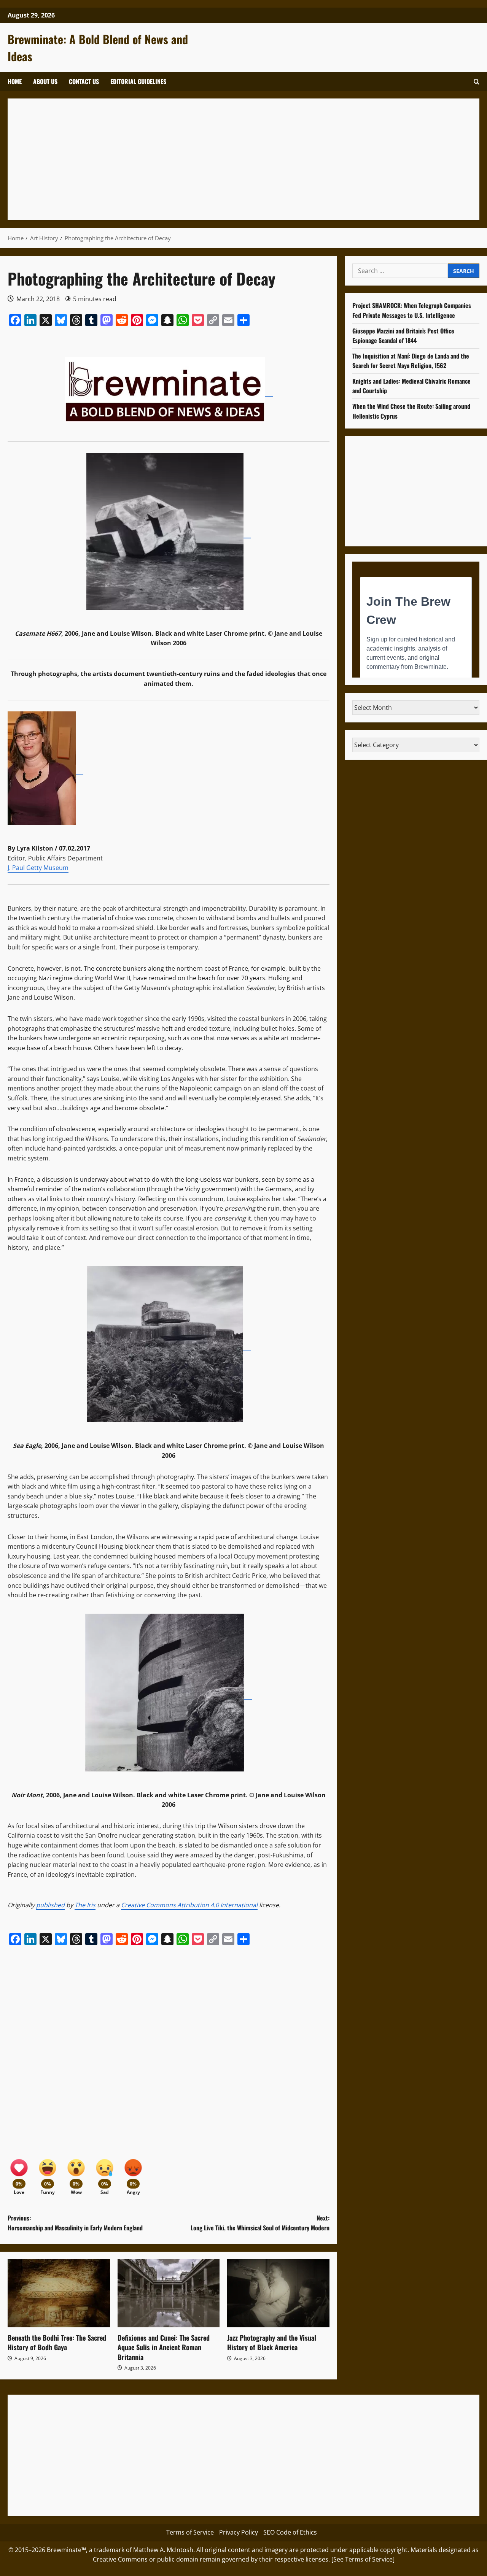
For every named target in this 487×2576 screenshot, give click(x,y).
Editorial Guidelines (138, 81)
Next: (260, 2223)
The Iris (85, 1905)
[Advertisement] (243, 159)
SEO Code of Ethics (290, 2532)
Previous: (75, 2223)
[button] (477, 82)
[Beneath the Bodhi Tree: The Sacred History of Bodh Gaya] (59, 2293)
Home (15, 81)
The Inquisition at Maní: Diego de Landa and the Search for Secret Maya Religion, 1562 (411, 360)
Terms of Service (190, 2532)
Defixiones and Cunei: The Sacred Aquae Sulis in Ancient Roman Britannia (164, 2347)
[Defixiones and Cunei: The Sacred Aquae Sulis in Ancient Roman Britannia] (169, 2293)
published (50, 1905)
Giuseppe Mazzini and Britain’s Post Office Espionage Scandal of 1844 (403, 335)
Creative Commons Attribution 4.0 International (189, 1905)
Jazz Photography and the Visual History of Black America (272, 2342)
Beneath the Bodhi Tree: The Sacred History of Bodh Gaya (57, 2342)
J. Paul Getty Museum (38, 868)
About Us (45, 81)
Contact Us (84, 81)
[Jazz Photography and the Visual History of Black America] (278, 2293)
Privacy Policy (239, 2532)
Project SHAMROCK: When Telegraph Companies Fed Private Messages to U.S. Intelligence (412, 310)
